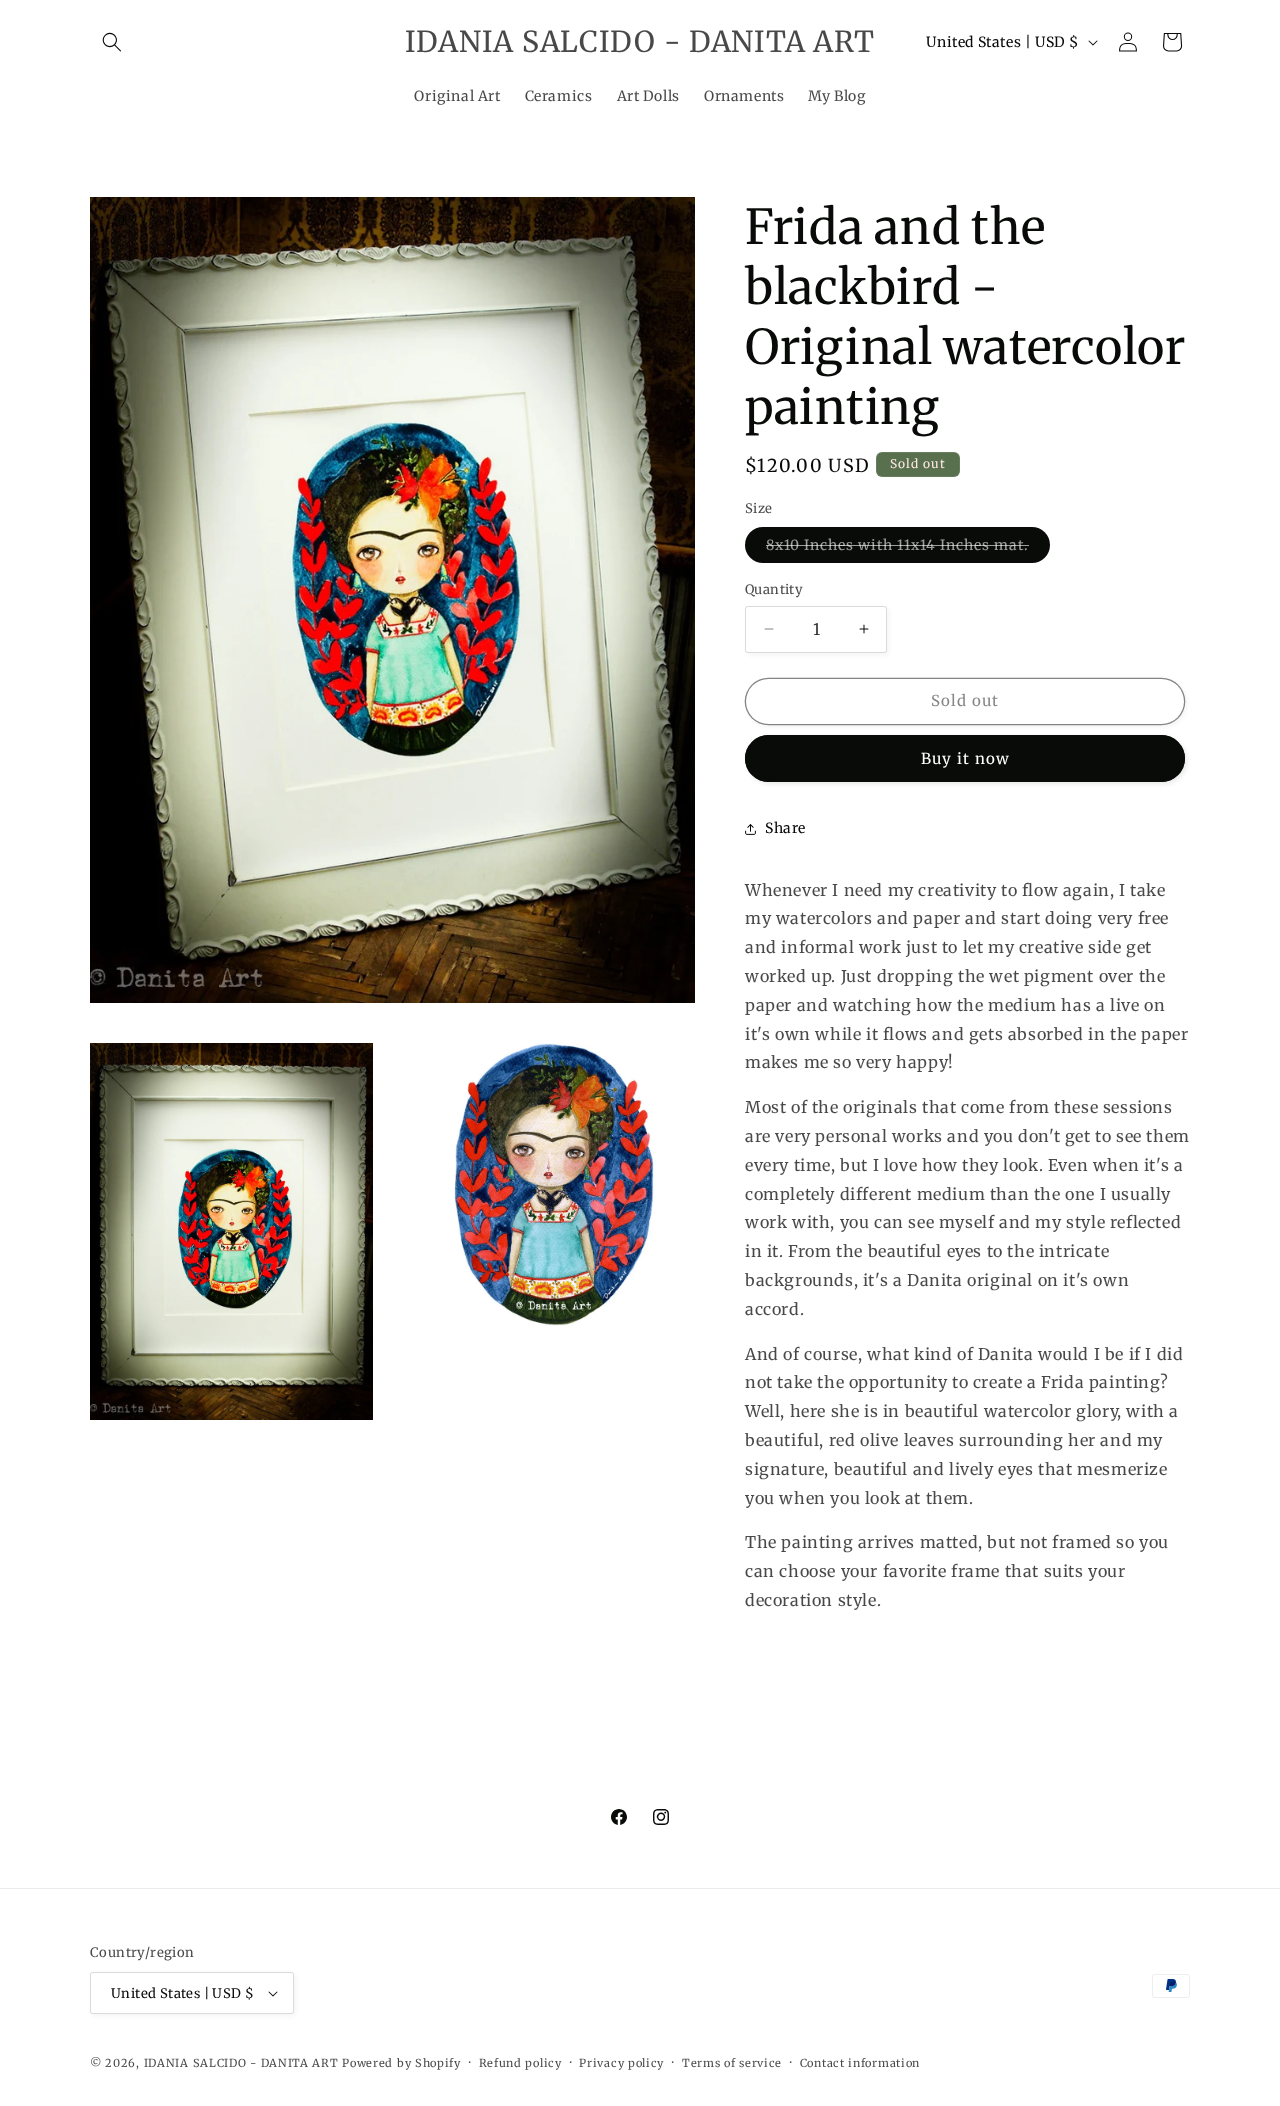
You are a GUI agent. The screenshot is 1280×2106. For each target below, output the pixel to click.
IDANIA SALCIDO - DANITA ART (241, 2063)
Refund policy (520, 2063)
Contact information (860, 2063)
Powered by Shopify (401, 2063)
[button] (112, 42)
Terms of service (732, 2063)
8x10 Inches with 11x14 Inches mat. (908, 549)
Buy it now (965, 758)
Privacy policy (621, 2063)
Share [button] (785, 828)
